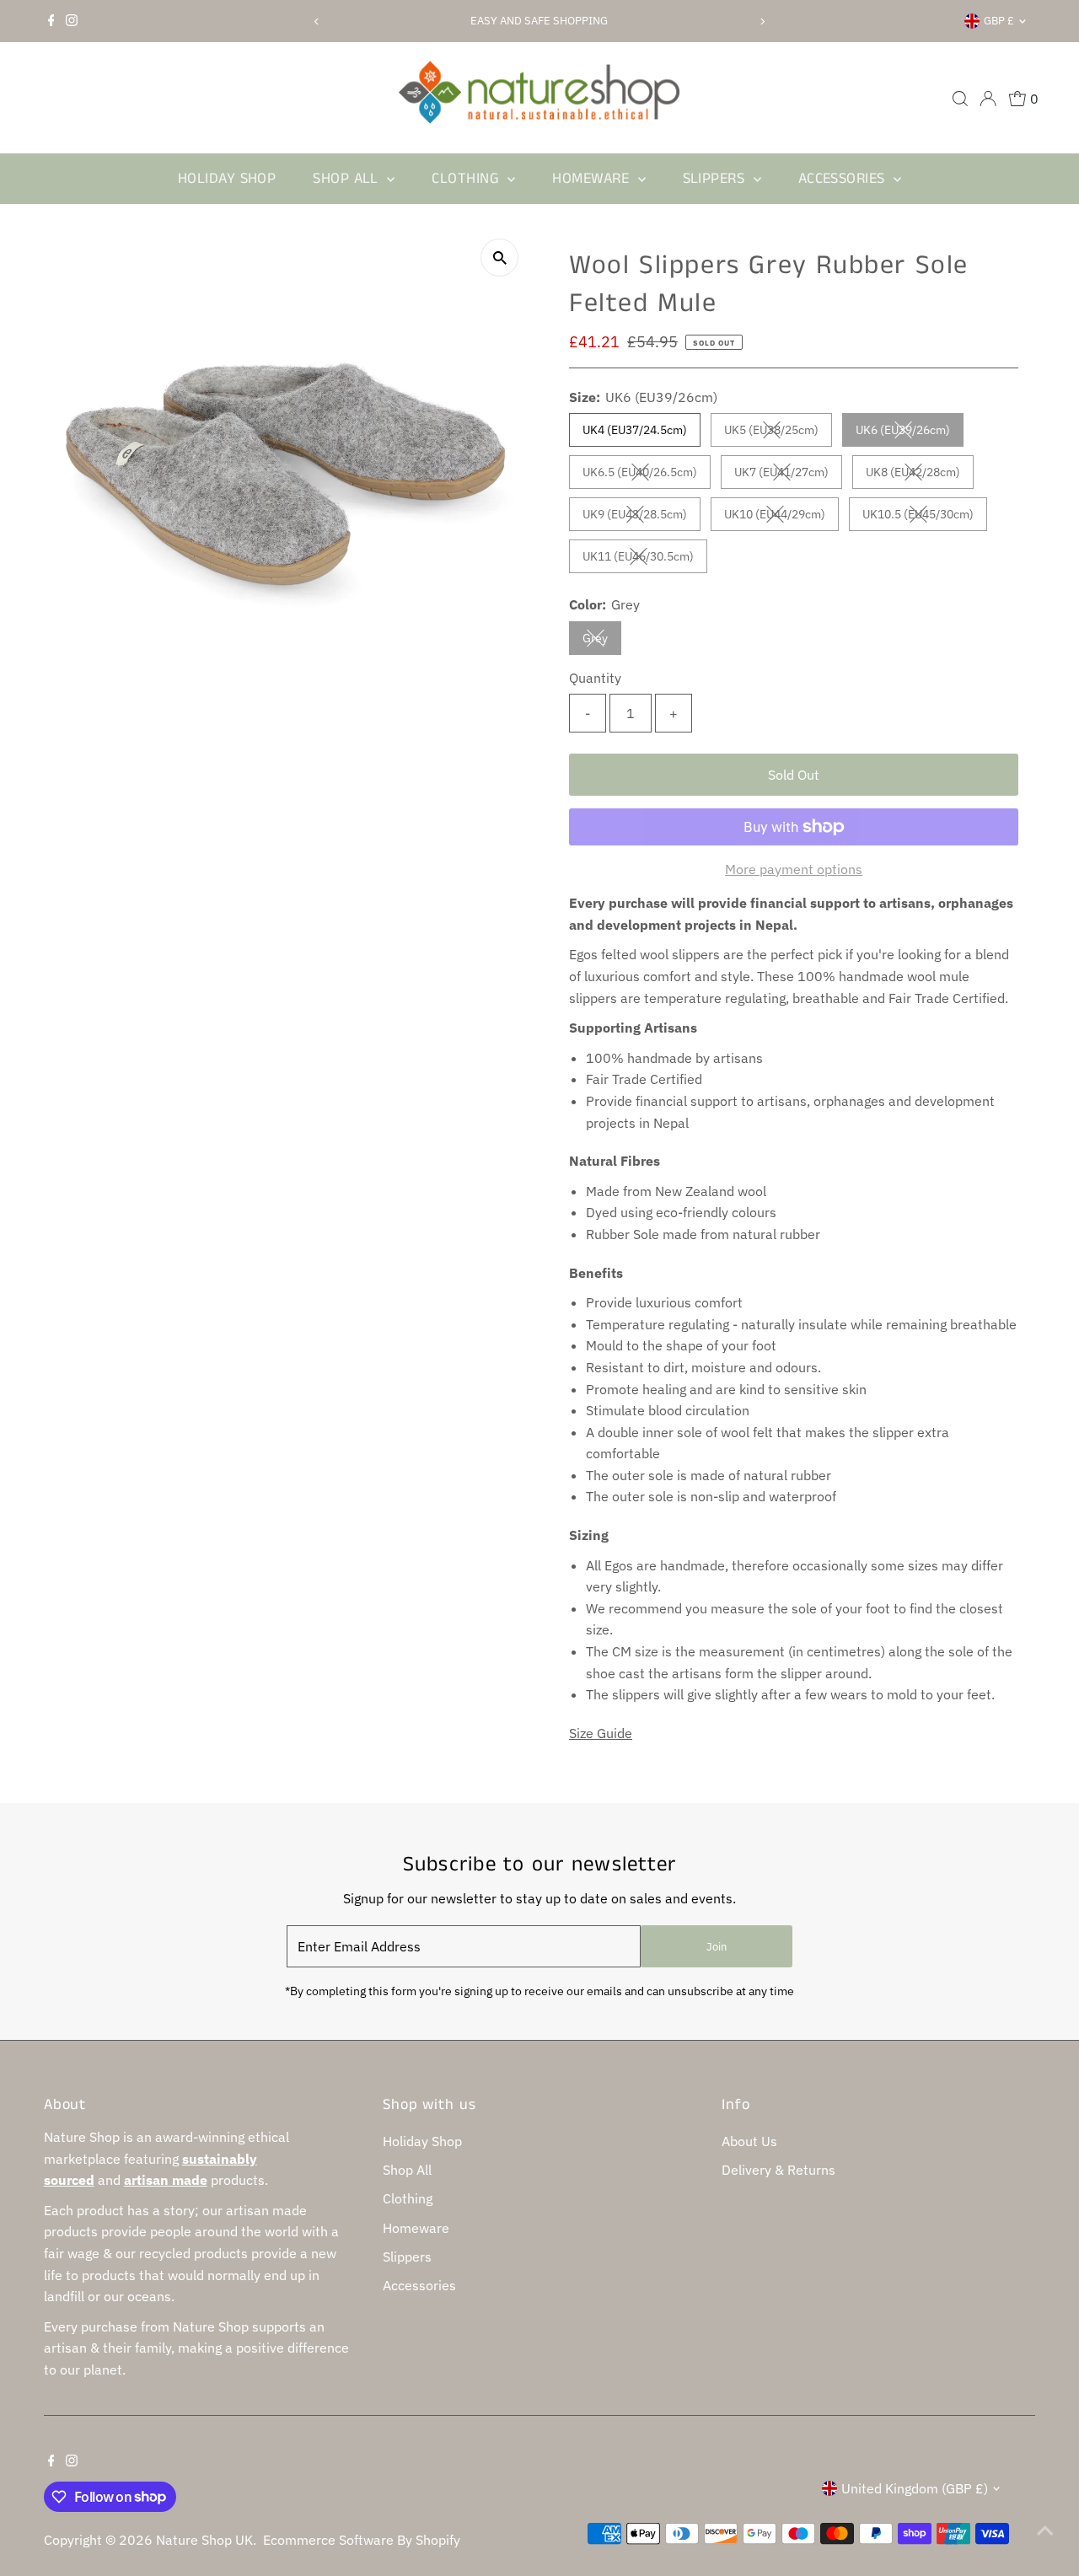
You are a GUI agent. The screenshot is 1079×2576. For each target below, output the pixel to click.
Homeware (593, 179)
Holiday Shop (227, 179)
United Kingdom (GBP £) (915, 2488)
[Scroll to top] (1045, 2530)
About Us (749, 2141)
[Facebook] (51, 21)
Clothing (467, 179)
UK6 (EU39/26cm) (910, 433)
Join (717, 1947)
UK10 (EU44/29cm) (781, 517)
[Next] (762, 21)
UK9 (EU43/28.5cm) (641, 517)
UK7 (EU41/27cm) (788, 475)
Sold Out (794, 775)
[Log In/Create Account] (988, 99)
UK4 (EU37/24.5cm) (635, 430)
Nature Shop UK (204, 2540)
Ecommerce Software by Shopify (362, 2540)
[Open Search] (960, 99)
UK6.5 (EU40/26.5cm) (647, 475)
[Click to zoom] (499, 258)
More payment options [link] (794, 869)
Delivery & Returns (778, 2170)
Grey (602, 641)
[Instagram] (72, 21)
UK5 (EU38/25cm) (778, 433)
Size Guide (601, 1733)
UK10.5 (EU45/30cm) (925, 517)
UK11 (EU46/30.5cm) (645, 559)
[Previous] (317, 21)
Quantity (595, 678)
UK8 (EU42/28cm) (920, 475)
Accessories (844, 179)
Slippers (716, 179)
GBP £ (999, 21)
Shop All (348, 179)
